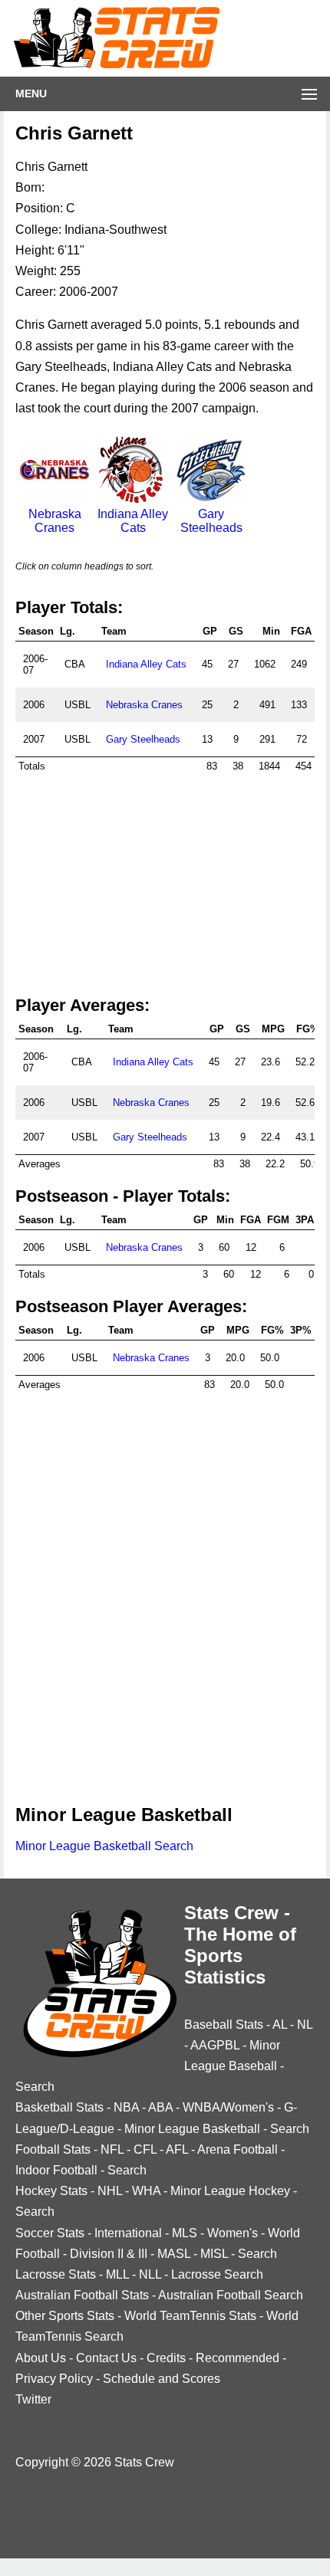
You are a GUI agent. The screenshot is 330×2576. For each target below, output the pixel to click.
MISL (214, 2254)
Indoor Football (56, 2170)
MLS (185, 2233)
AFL (177, 2149)
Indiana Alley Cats (133, 521)
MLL (117, 2274)
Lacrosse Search (217, 2274)
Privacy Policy (54, 2379)
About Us (41, 2358)
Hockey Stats (51, 2191)
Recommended (238, 2358)
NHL (110, 2191)
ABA (160, 2107)
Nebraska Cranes (55, 521)
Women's (233, 2233)
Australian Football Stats (82, 2295)
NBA (126, 2107)
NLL (150, 2274)
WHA (146, 2191)
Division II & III (109, 2254)
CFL (145, 2149)
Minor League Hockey (230, 2191)
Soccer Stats (50, 2233)
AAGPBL (215, 2045)
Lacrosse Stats (56, 2274)
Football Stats (53, 2149)
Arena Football (238, 2149)
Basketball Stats (59, 2107)
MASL (174, 2254)
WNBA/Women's (228, 2107)
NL (305, 2025)
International (128, 2233)
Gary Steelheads (211, 521)
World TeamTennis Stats (190, 2316)
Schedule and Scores (162, 2379)
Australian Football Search (231, 2295)
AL (280, 2025)
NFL (112, 2149)
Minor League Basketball (192, 2129)
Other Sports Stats (65, 2316)
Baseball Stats (224, 2025)
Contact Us (106, 2358)
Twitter (33, 2399)
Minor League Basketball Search (104, 1846)
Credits (166, 2358)
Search (35, 2087)
